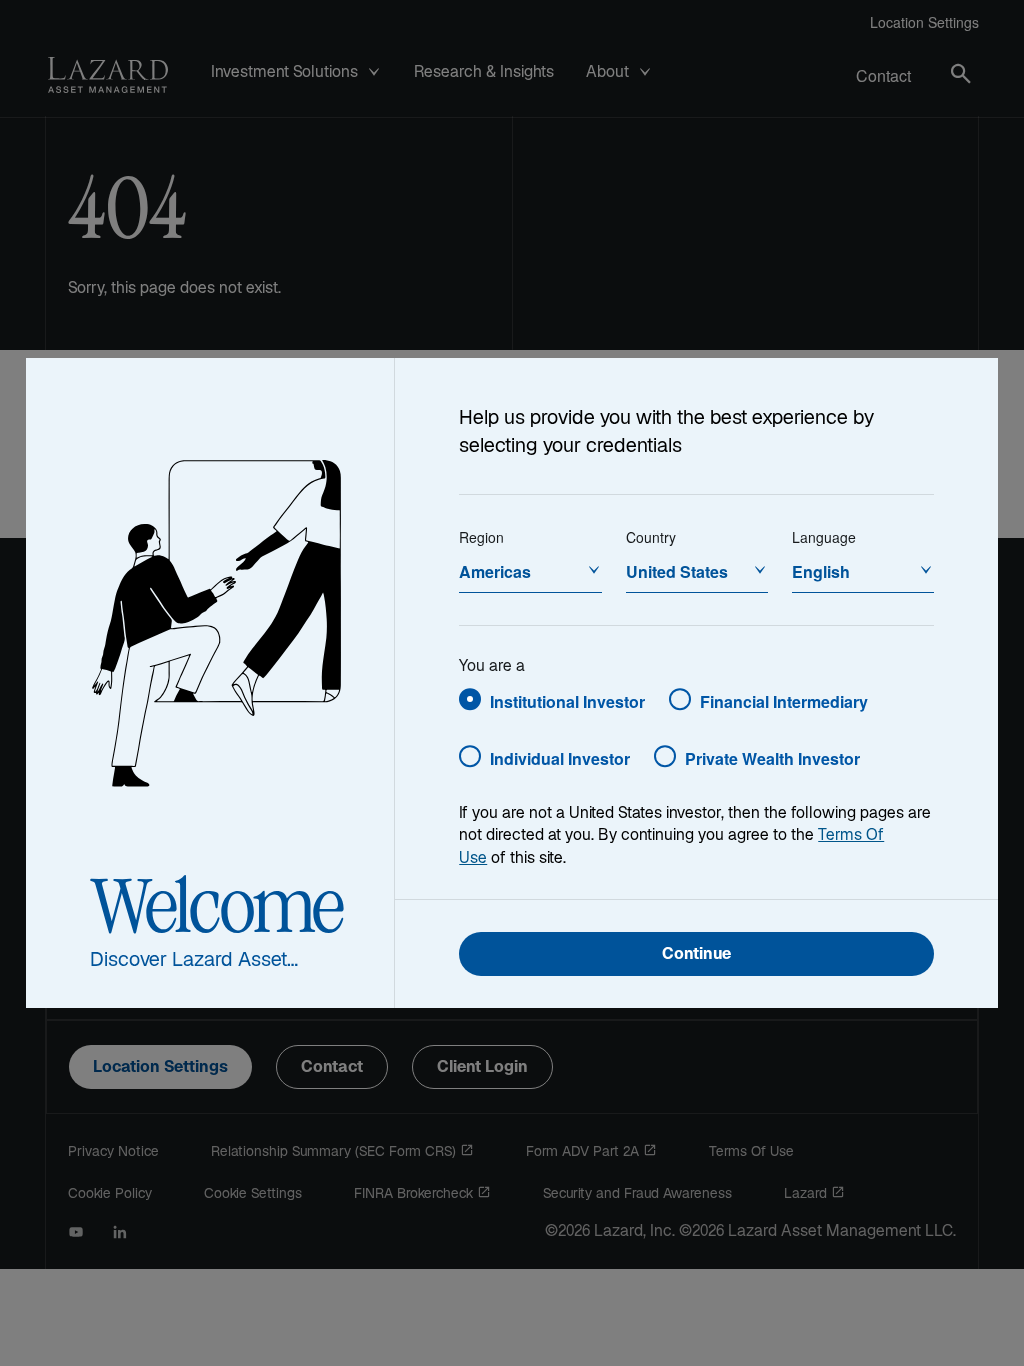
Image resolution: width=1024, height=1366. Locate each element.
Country (651, 537)
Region (481, 537)
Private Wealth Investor (772, 758)
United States (677, 571)
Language (824, 537)
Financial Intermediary (784, 701)
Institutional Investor (567, 701)
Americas (495, 571)
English (821, 571)
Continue (696, 955)
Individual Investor (560, 758)
